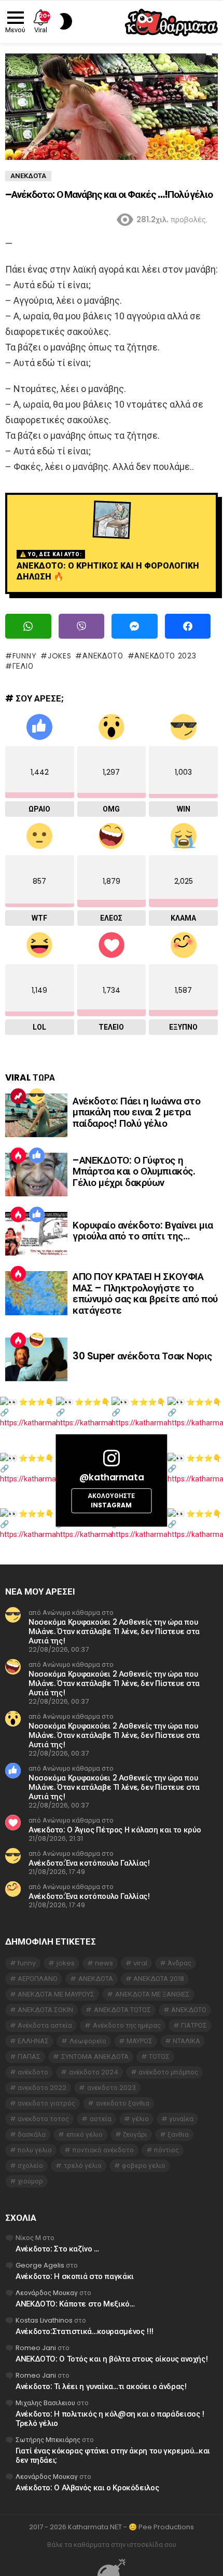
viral (140, 1963)
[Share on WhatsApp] (28, 626)
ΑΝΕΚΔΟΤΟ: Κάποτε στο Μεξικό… (75, 2304)
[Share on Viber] (82, 626)
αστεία (101, 2119)
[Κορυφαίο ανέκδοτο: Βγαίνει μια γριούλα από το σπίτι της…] (36, 1234)
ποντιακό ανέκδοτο (103, 2150)
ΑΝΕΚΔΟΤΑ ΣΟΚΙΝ (45, 2010)
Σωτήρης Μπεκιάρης (48, 2440)
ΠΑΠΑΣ (29, 2056)
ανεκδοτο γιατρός (46, 2103)
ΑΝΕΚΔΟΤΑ (96, 1979)
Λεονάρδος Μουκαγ (47, 2293)
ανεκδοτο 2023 (165, 656)
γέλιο (23, 666)
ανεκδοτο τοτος (43, 2119)
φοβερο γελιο (144, 2166)
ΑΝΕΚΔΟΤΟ (103, 656)
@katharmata (112, 1477)
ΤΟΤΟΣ (159, 2056)
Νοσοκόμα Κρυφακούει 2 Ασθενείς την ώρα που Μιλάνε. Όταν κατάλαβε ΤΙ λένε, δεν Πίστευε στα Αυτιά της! (114, 1631)
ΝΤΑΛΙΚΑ (186, 2041)
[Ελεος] (37, 1340)
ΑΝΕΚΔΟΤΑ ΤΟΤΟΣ (122, 2010)
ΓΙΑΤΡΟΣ (194, 2025)
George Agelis (40, 2265)
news (104, 1963)
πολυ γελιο (35, 2150)
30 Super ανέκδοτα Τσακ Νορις (142, 1356)
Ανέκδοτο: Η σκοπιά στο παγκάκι (75, 2276)
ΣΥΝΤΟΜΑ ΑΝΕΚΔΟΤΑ (95, 2056)
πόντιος (166, 2150)
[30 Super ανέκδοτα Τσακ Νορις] (36, 1359)
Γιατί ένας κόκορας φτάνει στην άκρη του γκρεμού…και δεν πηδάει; (113, 2455)
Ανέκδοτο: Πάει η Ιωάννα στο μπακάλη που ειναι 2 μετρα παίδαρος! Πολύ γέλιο (136, 1112)
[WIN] (37, 1096)
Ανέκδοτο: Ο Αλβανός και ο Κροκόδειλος (87, 2487)
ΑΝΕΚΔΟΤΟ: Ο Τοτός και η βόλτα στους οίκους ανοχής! (112, 2359)
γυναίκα (181, 2119)
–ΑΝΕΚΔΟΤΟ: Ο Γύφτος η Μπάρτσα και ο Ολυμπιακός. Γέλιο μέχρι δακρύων (134, 1171)
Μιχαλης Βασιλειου (45, 2403)
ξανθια (178, 2134)
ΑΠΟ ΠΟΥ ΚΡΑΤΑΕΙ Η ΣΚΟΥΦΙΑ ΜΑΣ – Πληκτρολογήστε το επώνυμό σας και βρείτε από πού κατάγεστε (145, 1293)
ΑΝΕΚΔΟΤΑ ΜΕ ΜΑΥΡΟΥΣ (56, 1994)
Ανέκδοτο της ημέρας (127, 2025)
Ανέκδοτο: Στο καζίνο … (57, 2249)
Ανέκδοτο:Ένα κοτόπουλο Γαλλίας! (89, 1863)
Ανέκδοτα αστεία (45, 2025)
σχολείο (30, 2166)
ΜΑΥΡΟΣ (140, 2041)
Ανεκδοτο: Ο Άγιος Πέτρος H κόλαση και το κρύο (115, 1830)
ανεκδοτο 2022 (42, 2088)
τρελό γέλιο (83, 2166)
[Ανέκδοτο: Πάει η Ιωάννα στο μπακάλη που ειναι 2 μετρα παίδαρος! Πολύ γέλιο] (36, 1115)
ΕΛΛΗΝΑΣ (33, 2041)
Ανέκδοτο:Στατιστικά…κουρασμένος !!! (85, 2331)
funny (24, 656)
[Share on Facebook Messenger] (135, 626)
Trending (18, 1096)
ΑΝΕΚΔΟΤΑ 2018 (159, 1979)
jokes (59, 656)
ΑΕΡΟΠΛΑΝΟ (38, 1979)
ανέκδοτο (33, 2072)
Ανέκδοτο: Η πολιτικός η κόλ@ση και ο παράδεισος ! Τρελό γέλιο (110, 2418)
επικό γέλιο (85, 2134)
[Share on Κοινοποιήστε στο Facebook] (188, 626)
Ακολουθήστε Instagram (111, 1501)
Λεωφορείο (88, 2041)
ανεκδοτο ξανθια (123, 2103)
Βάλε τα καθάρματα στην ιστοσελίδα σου (112, 2545)
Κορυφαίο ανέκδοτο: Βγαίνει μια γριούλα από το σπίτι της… (143, 1231)
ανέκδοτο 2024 (94, 2072)
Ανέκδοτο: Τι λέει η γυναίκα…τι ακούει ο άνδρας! (101, 2386)
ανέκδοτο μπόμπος (168, 2072)
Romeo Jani (36, 2348)
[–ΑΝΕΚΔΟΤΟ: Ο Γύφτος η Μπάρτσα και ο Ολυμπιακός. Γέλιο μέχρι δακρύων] (36, 1175)
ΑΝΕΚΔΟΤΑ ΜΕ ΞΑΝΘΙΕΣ (152, 1994)
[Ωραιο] (37, 1155)
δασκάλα (32, 2134)
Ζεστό (18, 1155)
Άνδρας (179, 1963)
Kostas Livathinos (44, 2320)
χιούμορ (30, 2181)
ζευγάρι (135, 2134)
